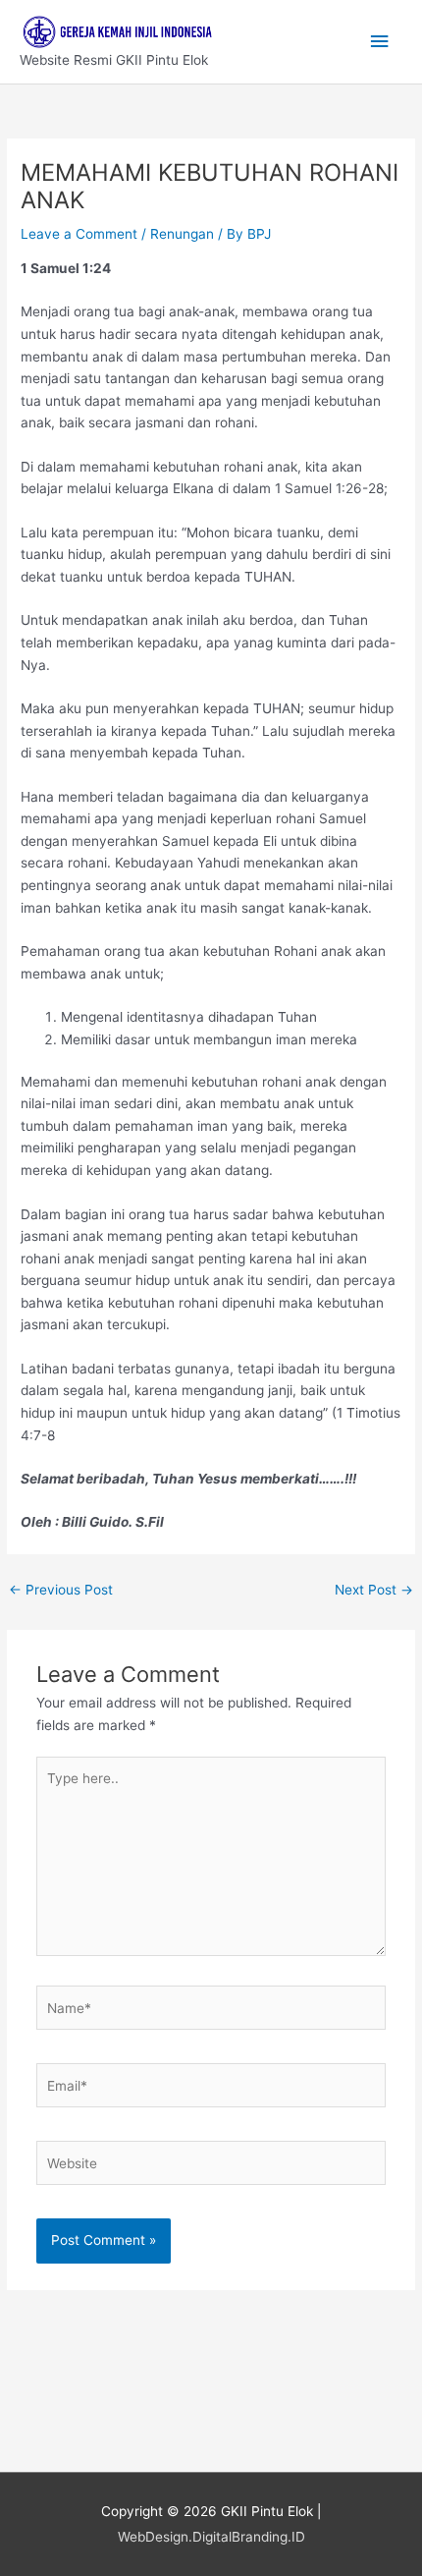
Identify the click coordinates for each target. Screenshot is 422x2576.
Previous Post (61, 1590)
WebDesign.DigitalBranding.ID (211, 2537)
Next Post (374, 1590)
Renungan (182, 234)
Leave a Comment (79, 234)
